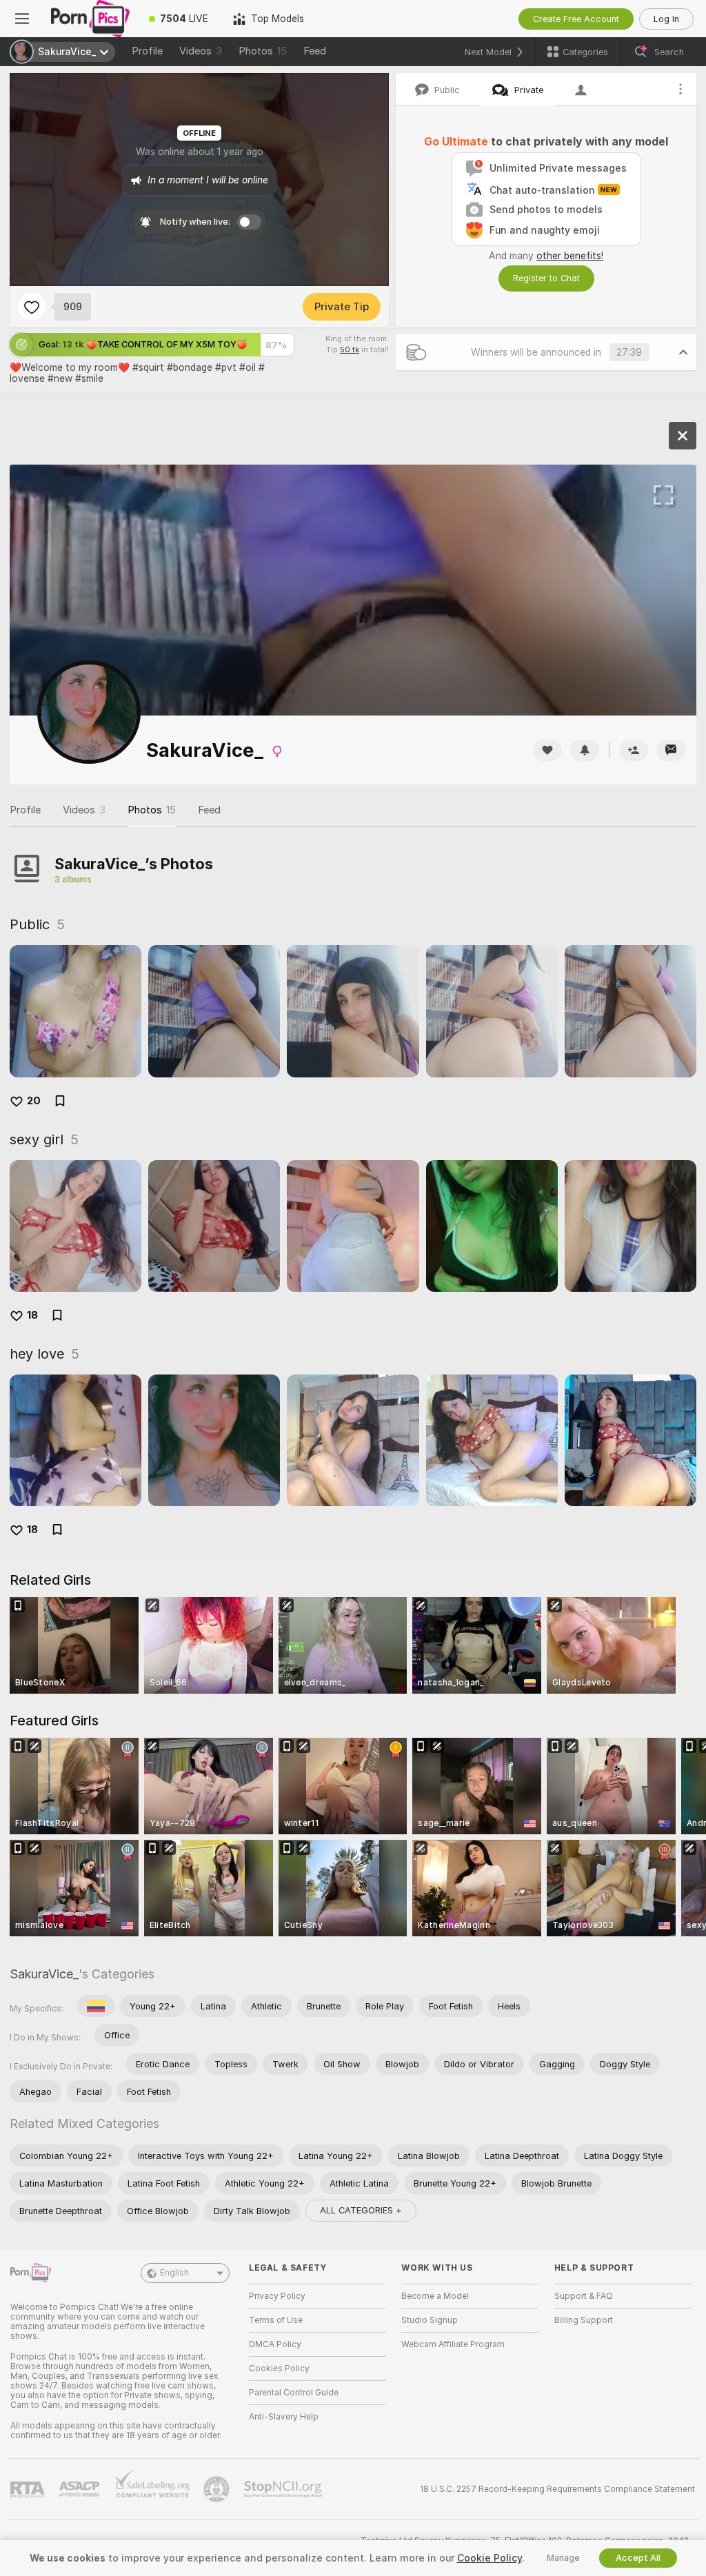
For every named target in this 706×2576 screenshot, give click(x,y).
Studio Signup (430, 2320)
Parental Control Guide (294, 2393)
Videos (201, 51)
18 (32, 1315)
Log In (666, 19)
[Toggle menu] (22, 19)
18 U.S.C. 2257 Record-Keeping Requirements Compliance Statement (557, 2489)
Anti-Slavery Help (284, 2417)
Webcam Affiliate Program (453, 2344)
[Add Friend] (634, 750)
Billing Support (584, 2320)
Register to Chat (546, 278)
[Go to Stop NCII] (284, 2489)
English (174, 2273)
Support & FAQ (584, 2296)
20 (34, 1101)
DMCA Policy (275, 2344)
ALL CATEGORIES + (361, 2210)
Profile (147, 51)
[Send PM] (671, 750)
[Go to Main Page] (90, 19)
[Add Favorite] (32, 307)
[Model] (683, 436)
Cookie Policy (490, 2558)
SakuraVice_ (44, 1974)
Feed (315, 51)
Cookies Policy (279, 2369)
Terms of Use (276, 2320)
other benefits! (570, 256)
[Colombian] (96, 2006)
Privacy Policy (277, 2296)
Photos (263, 51)
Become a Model (435, 2296)
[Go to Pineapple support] (218, 2489)
